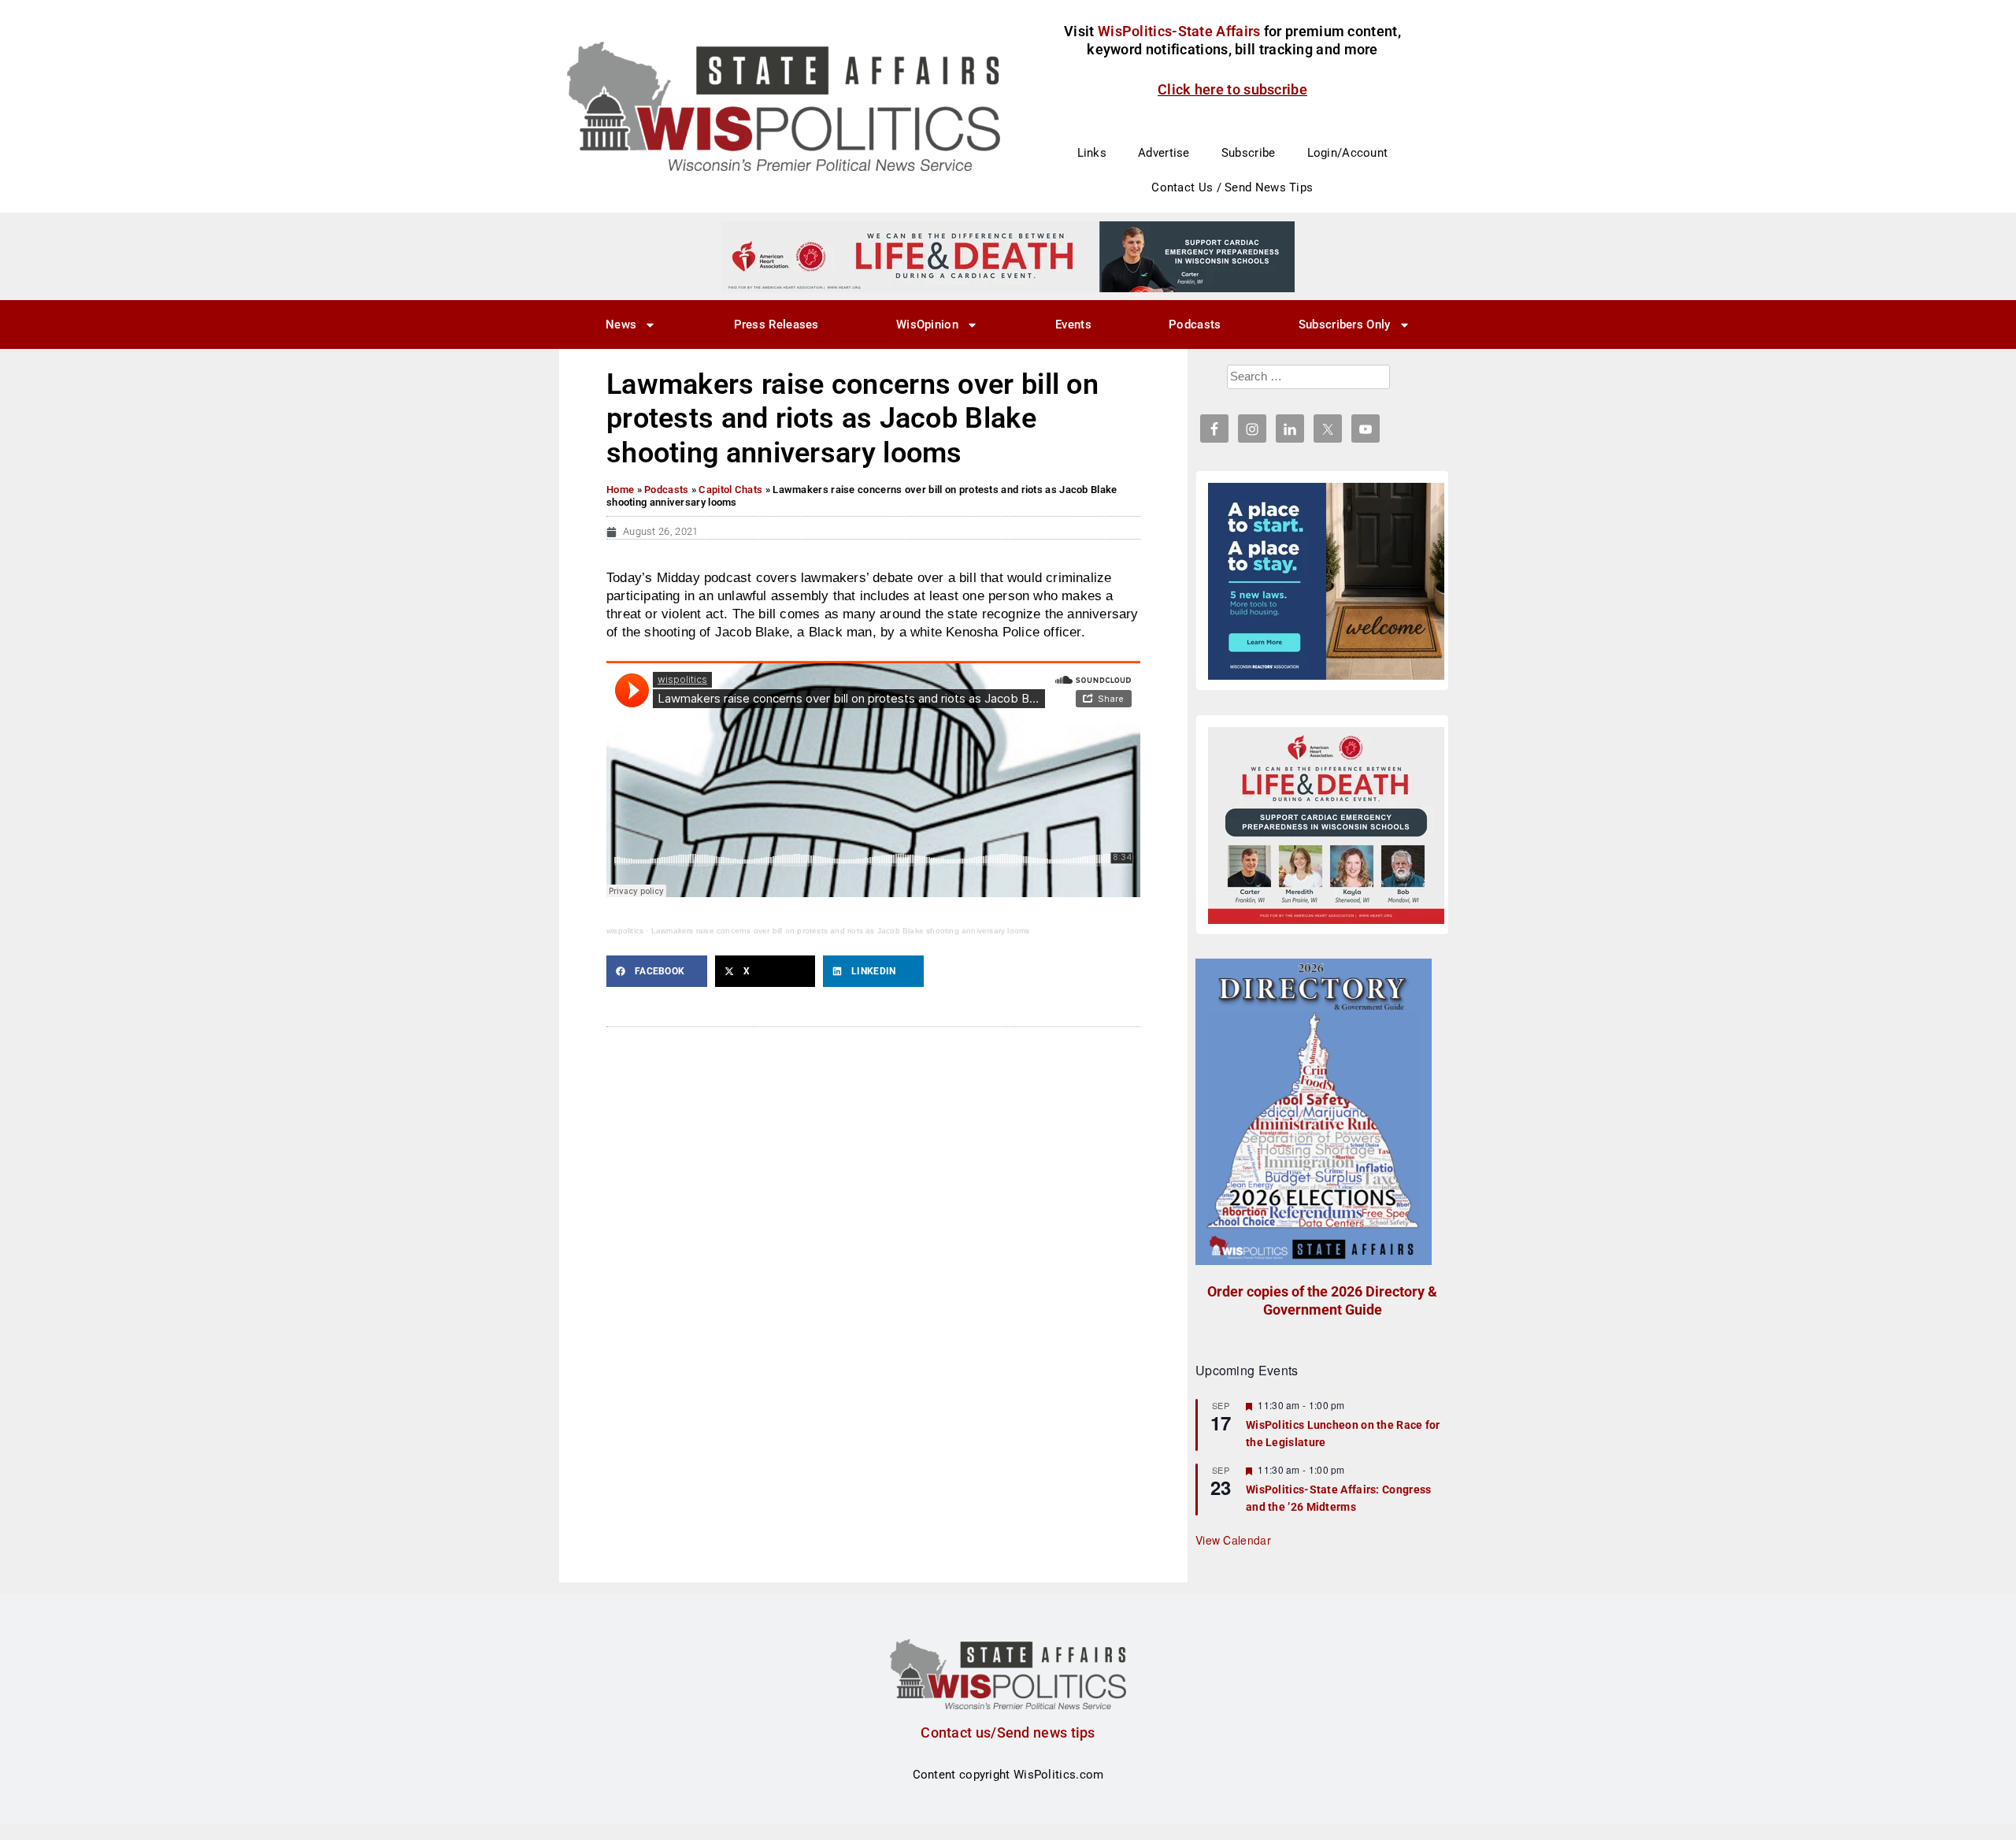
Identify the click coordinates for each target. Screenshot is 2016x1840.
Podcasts (1195, 325)
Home (620, 490)
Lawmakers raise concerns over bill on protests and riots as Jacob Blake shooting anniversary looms (841, 931)
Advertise (1164, 153)
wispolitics (625, 931)
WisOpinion (927, 325)
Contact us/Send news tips (1008, 1732)
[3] (1008, 256)
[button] (657, 971)
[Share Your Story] (1326, 825)
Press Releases (776, 325)
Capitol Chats (730, 490)
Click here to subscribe (1232, 89)
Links (1092, 153)
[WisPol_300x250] (1326, 581)
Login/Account (1348, 153)
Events (1073, 325)
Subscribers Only (1345, 325)
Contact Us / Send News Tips (1232, 187)
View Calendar (1233, 1540)
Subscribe (1249, 153)
